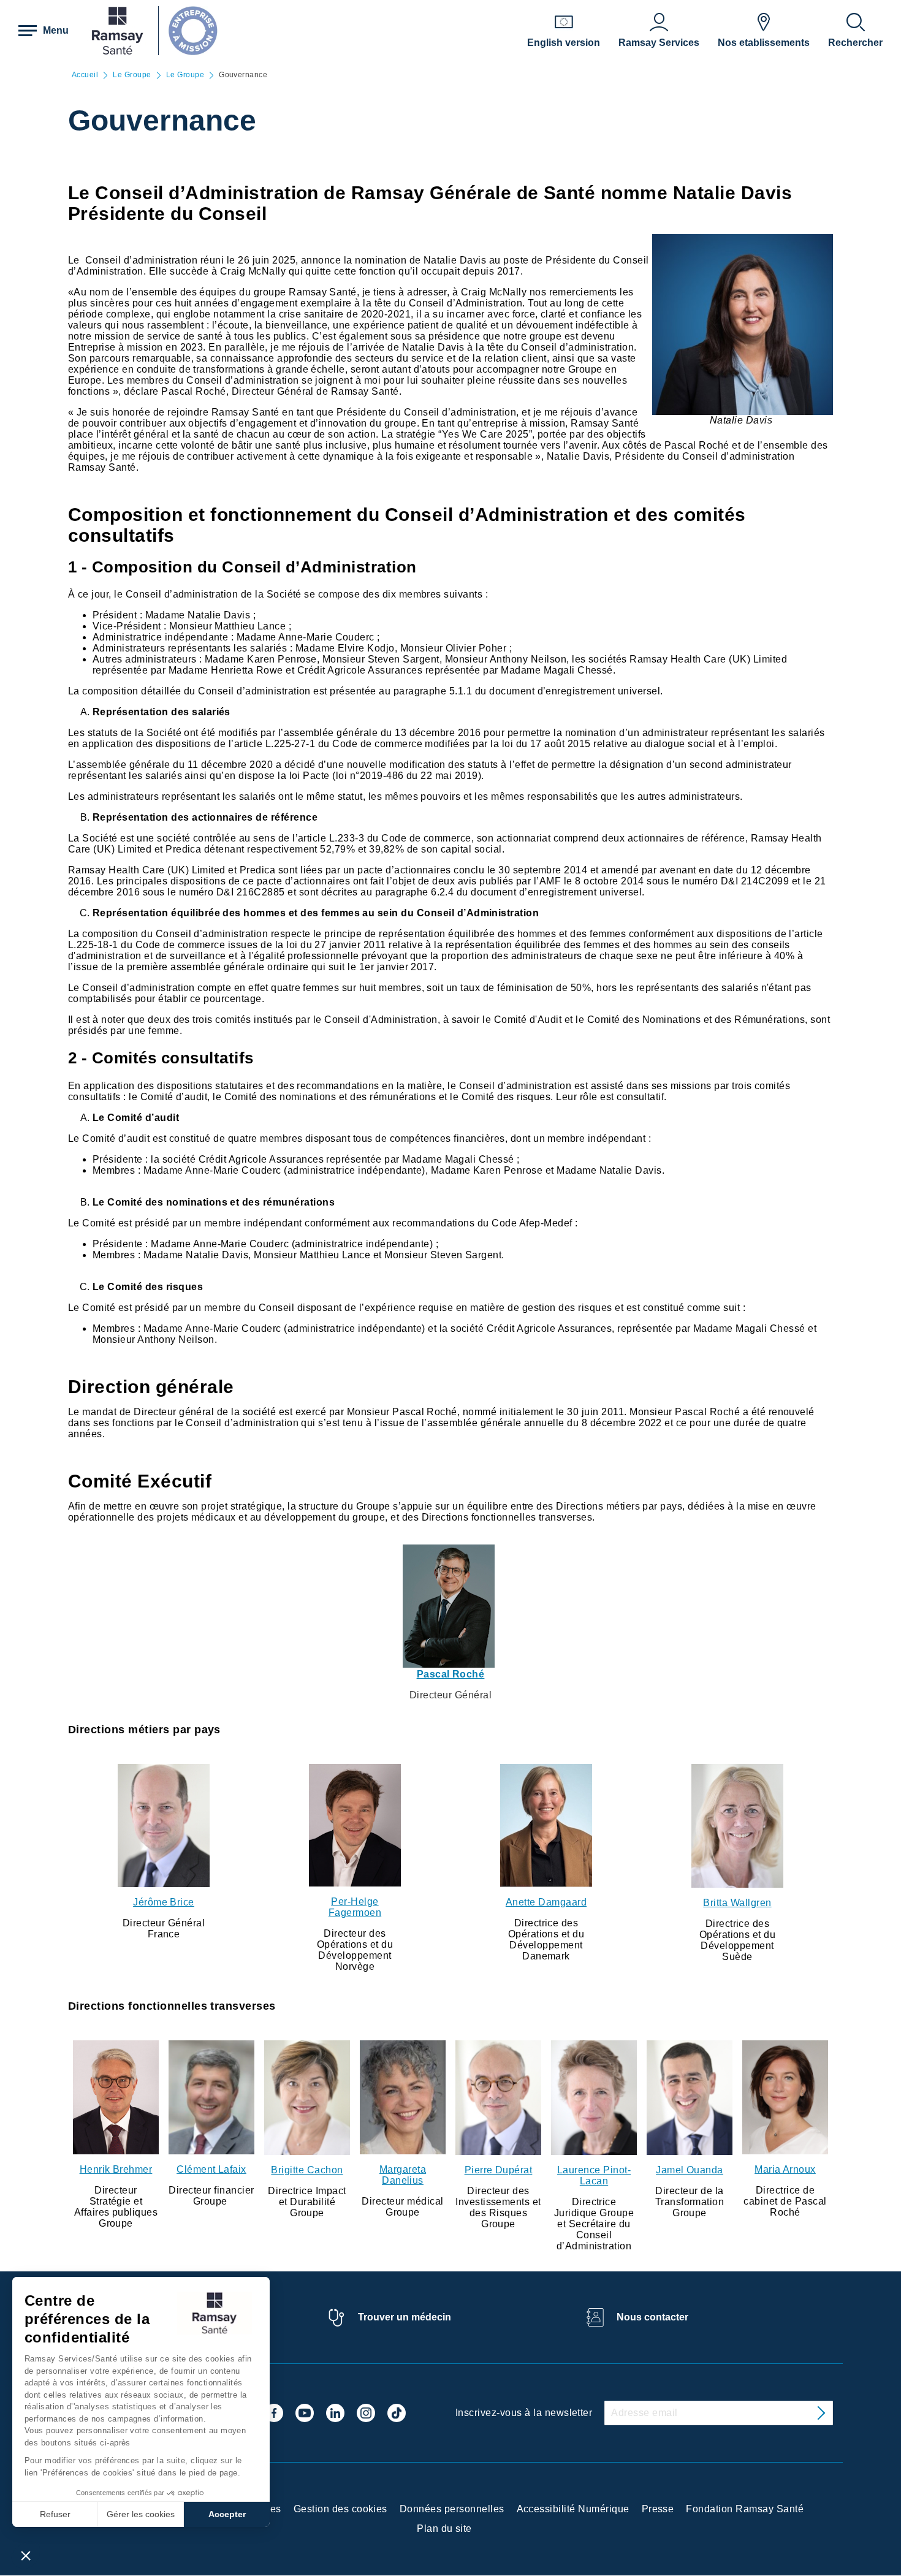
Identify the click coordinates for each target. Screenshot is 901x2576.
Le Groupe (132, 75)
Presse (658, 2509)
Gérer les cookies (141, 2514)
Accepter (227, 2514)
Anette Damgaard (546, 1902)
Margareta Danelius (403, 2175)
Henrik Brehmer (116, 2169)
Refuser (55, 2514)
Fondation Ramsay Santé (745, 2509)
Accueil (85, 75)
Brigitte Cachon (307, 2170)
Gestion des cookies (340, 2509)
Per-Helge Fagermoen (355, 1907)
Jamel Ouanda (690, 2170)
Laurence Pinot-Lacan (594, 2175)
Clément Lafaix (211, 2169)
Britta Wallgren (737, 1903)
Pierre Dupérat (499, 2170)
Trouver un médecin (405, 2317)
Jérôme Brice (164, 1902)
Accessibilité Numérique (573, 2509)
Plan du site (444, 2529)
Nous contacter (652, 2317)
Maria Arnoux (785, 2169)
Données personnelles (452, 2509)
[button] (26, 2555)
